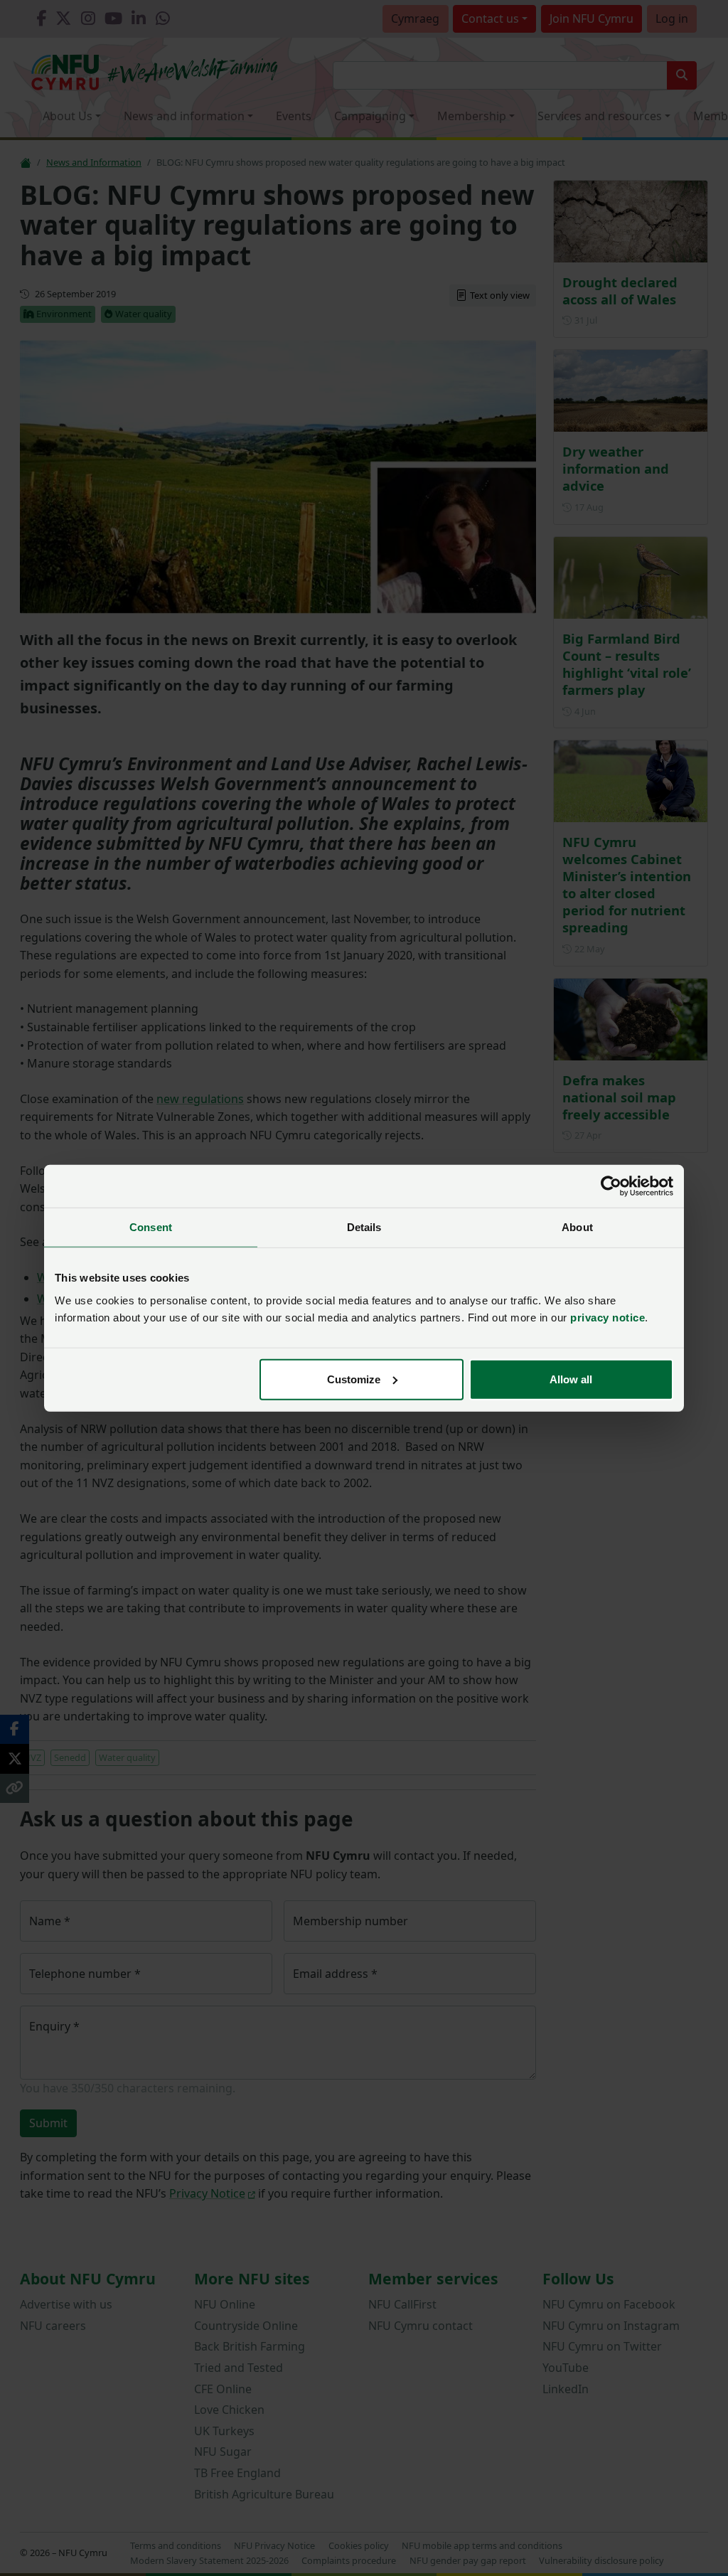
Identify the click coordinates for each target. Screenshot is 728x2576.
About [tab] (577, 1227)
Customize (354, 1379)
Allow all (571, 1379)
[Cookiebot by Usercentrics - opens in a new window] (611, 1186)
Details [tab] (364, 1227)
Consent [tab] (151, 1227)
